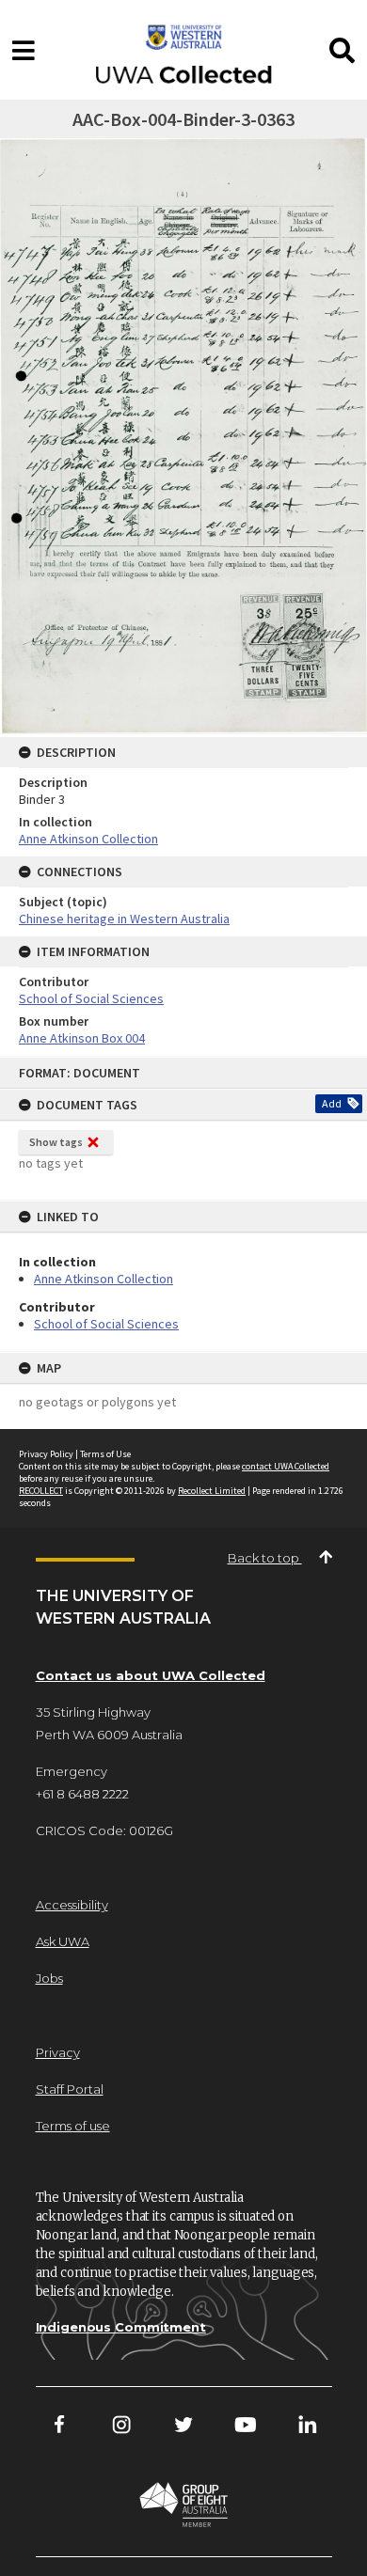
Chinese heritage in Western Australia (124, 919)
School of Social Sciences (106, 1324)
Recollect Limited (212, 1491)
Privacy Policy (46, 1454)
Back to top (265, 1558)
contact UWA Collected (286, 1466)
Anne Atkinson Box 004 (82, 1038)
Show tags (56, 1142)
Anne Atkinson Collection (104, 1279)
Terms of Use (105, 1454)
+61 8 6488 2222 (82, 1794)
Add (332, 1103)
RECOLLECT (41, 1491)
